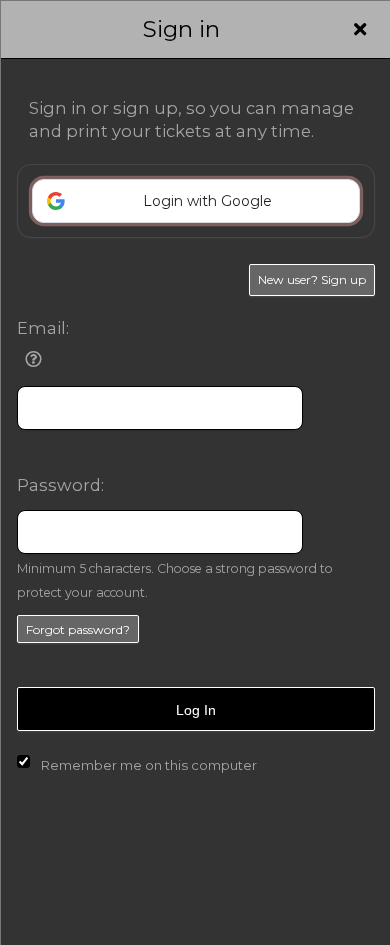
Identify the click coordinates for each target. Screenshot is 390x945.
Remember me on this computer (149, 765)
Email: (43, 328)
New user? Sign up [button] (312, 279)
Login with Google (207, 201)
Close (360, 29)
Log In (196, 710)
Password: (60, 485)
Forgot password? (78, 629)
